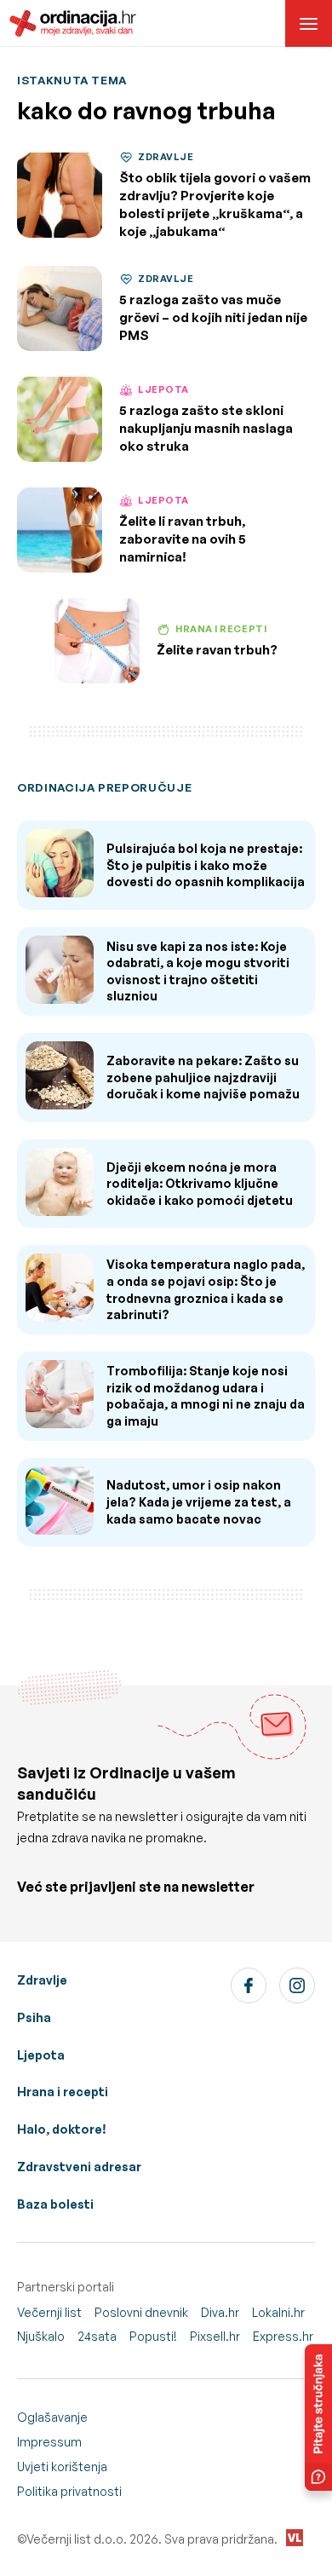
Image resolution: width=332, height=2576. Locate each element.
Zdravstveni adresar (79, 2167)
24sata (97, 2336)
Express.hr (283, 2336)
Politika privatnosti (69, 2491)
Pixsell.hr (215, 2336)
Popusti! (153, 2336)
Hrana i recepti (63, 2092)
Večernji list (49, 2312)
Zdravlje (42, 1980)
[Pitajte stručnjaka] (318, 2418)
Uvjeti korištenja (62, 2467)
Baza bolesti (55, 2204)
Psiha (34, 2017)
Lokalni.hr (278, 2312)
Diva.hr (220, 2312)
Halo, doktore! (62, 2129)
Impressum (49, 2442)
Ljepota (41, 2055)
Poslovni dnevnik (141, 2312)
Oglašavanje (52, 2417)
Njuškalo (41, 2336)
